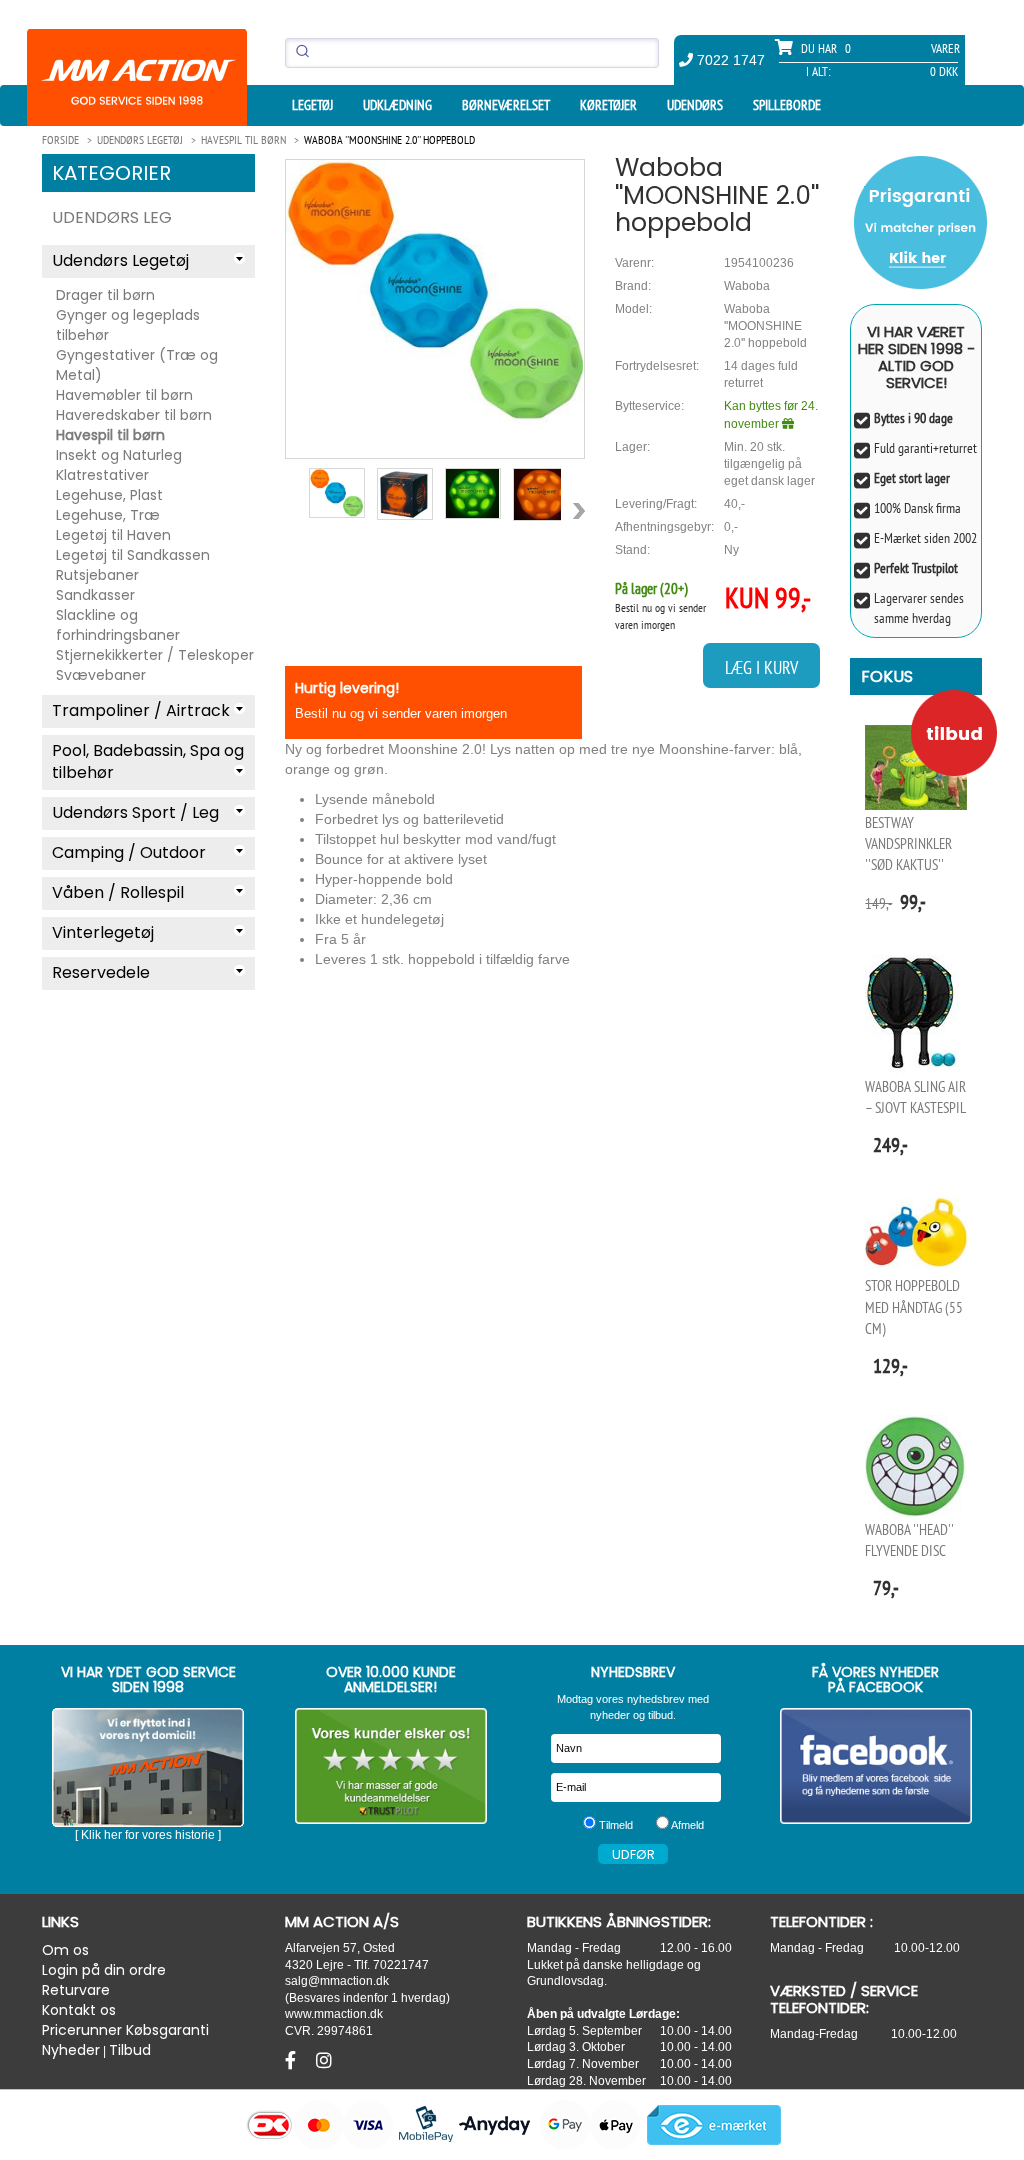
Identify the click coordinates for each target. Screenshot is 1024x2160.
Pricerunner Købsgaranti (125, 2030)
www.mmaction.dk (334, 2013)
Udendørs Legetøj (120, 260)
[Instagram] (324, 2061)
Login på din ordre (104, 1970)
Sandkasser (95, 595)
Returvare (76, 1990)
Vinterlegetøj (103, 932)
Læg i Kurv (761, 667)
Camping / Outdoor (129, 852)
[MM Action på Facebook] (876, 1766)
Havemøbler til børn (124, 395)
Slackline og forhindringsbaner (118, 625)
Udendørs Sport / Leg (135, 812)
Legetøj (312, 105)
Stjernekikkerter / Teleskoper (155, 655)
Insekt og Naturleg (119, 455)
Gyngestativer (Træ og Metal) (137, 365)
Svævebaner (101, 675)
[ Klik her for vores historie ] (148, 1835)
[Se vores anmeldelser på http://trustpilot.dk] (391, 1766)
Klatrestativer (102, 475)
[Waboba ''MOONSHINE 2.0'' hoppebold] (435, 291)
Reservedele (101, 972)
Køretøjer (608, 105)
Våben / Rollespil (118, 892)
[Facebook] (293, 2061)
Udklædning (397, 105)
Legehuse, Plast (109, 495)
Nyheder (71, 2050)
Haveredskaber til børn (134, 415)
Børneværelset (506, 105)
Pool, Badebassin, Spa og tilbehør (148, 762)
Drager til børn (105, 295)
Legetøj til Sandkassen (133, 555)
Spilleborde (787, 105)
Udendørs (695, 105)
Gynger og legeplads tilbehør (128, 325)
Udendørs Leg (112, 217)
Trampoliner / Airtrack (141, 710)
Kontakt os (79, 2010)
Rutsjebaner (97, 575)
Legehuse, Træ (108, 515)
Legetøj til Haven (113, 535)
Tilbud (130, 2050)
